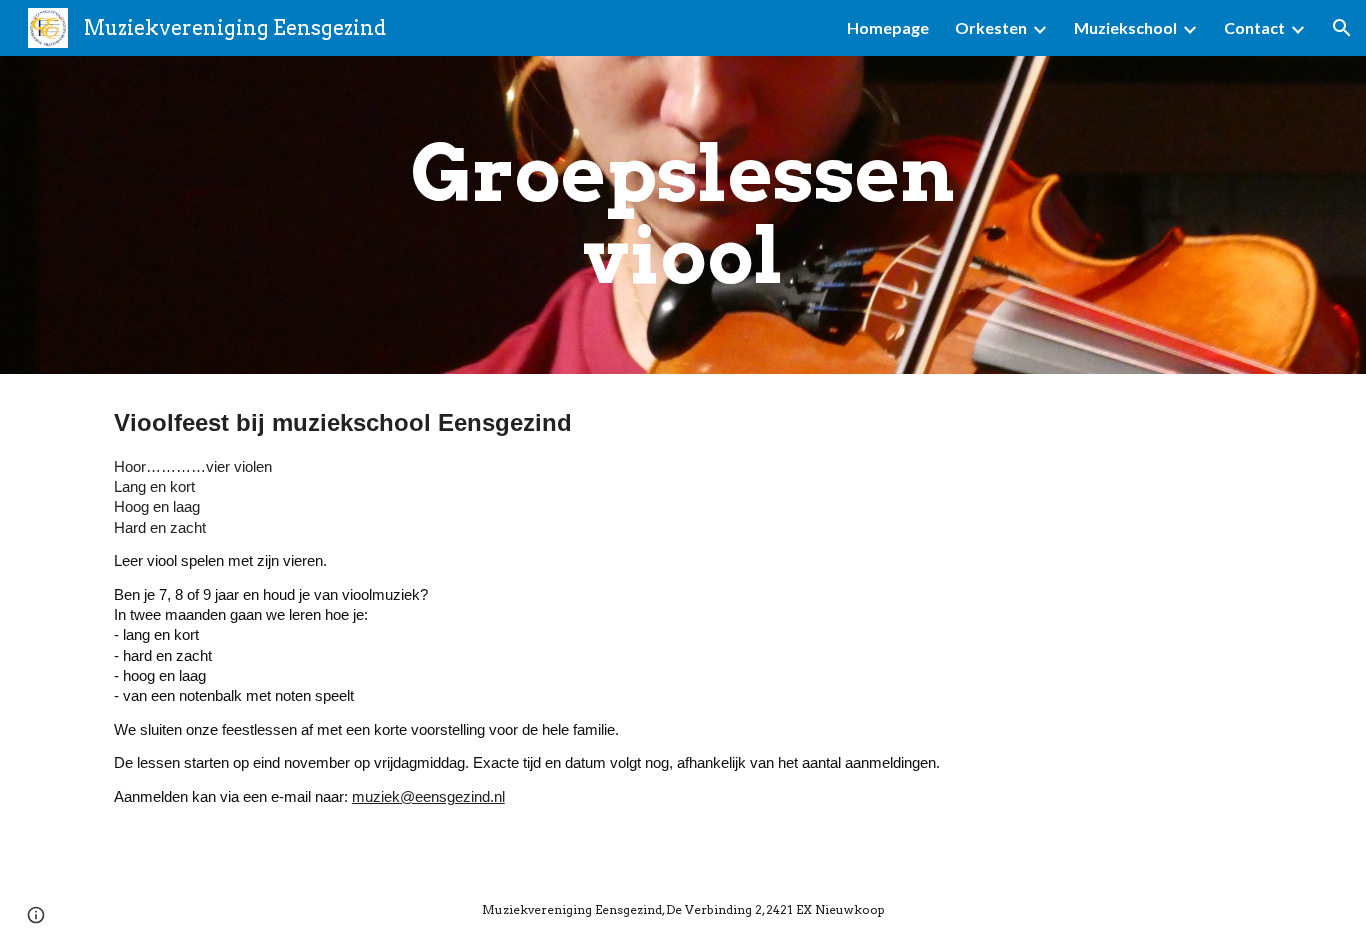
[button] (1342, 28)
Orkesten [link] (991, 27)
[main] (683, 215)
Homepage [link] (888, 27)
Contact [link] (1254, 27)
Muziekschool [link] (1125, 27)
